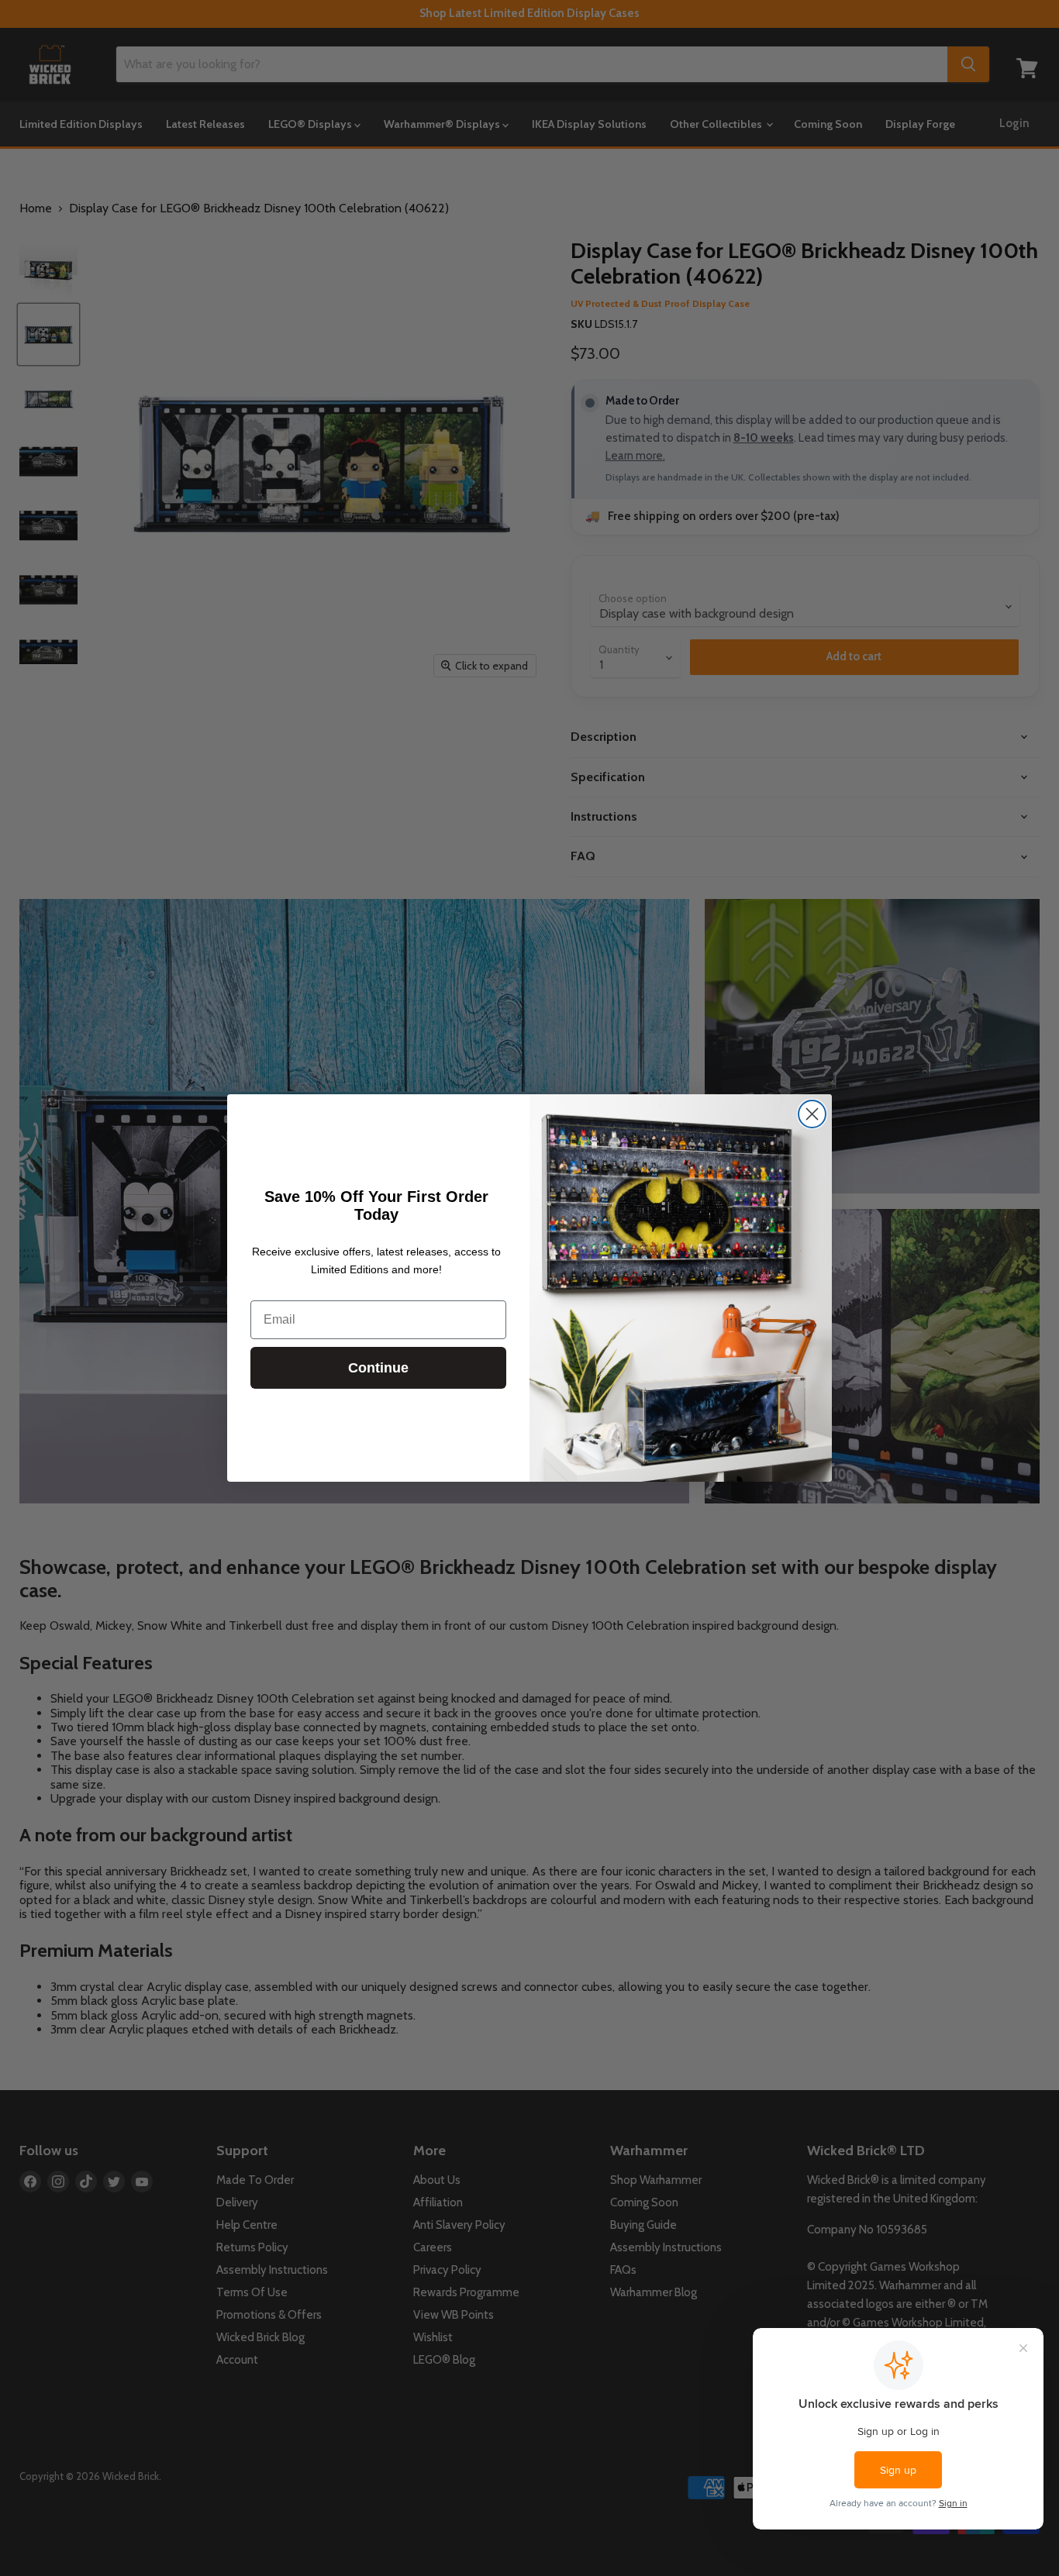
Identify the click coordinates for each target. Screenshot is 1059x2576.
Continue (378, 1368)
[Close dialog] (812, 1114)
